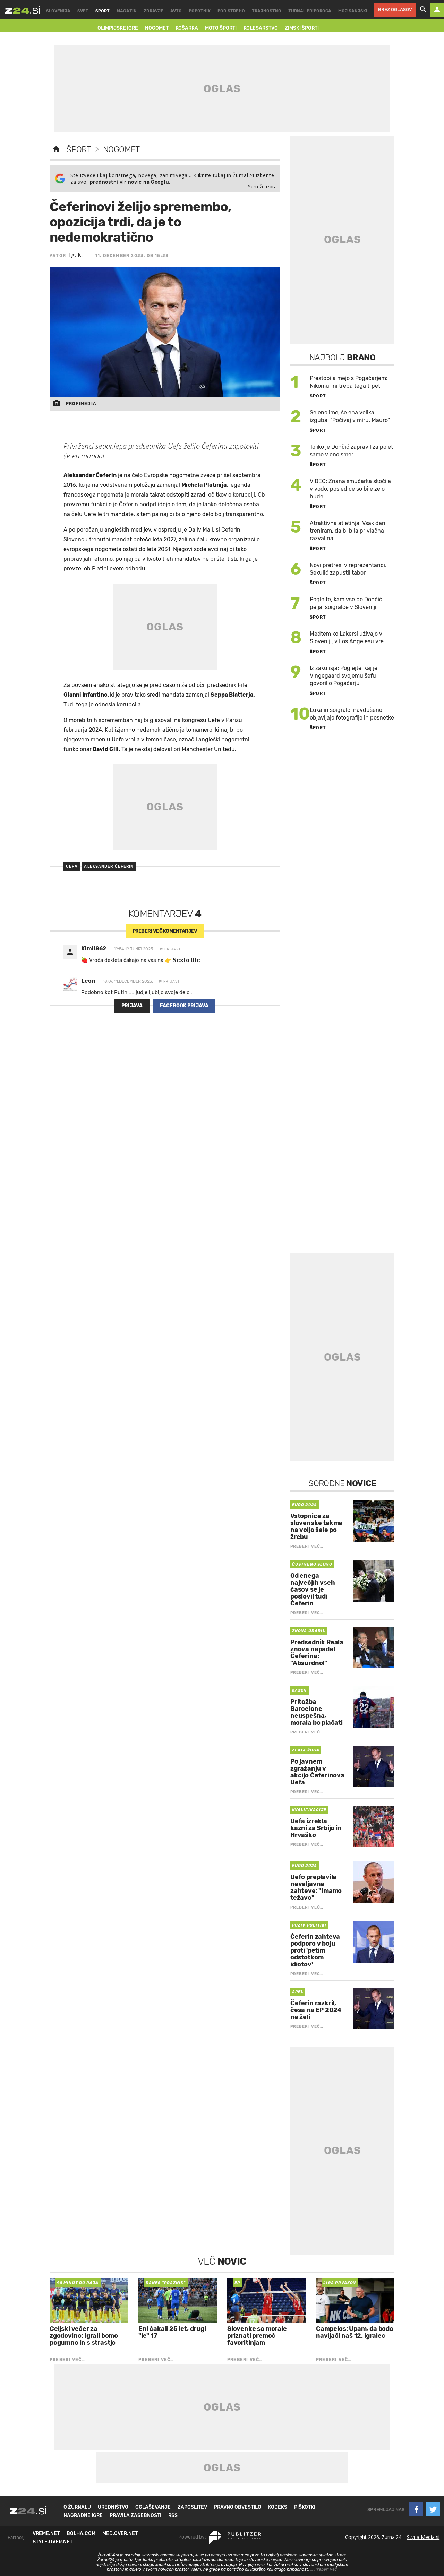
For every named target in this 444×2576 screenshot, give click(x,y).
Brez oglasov (395, 10)
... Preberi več (324, 2569)
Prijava (132, 1006)
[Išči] (423, 10)
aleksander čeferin (109, 866)
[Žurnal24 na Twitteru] (433, 2509)
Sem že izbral (263, 186)
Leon (88, 981)
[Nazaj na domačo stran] (56, 149)
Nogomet (121, 149)
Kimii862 (94, 949)
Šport (79, 149)
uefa (72, 866)
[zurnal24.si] (23, 10)
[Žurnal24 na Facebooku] (416, 2509)
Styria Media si (423, 2537)
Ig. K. (76, 255)
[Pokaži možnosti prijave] (437, 10)
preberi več (165, 931)
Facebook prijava (184, 1006)
